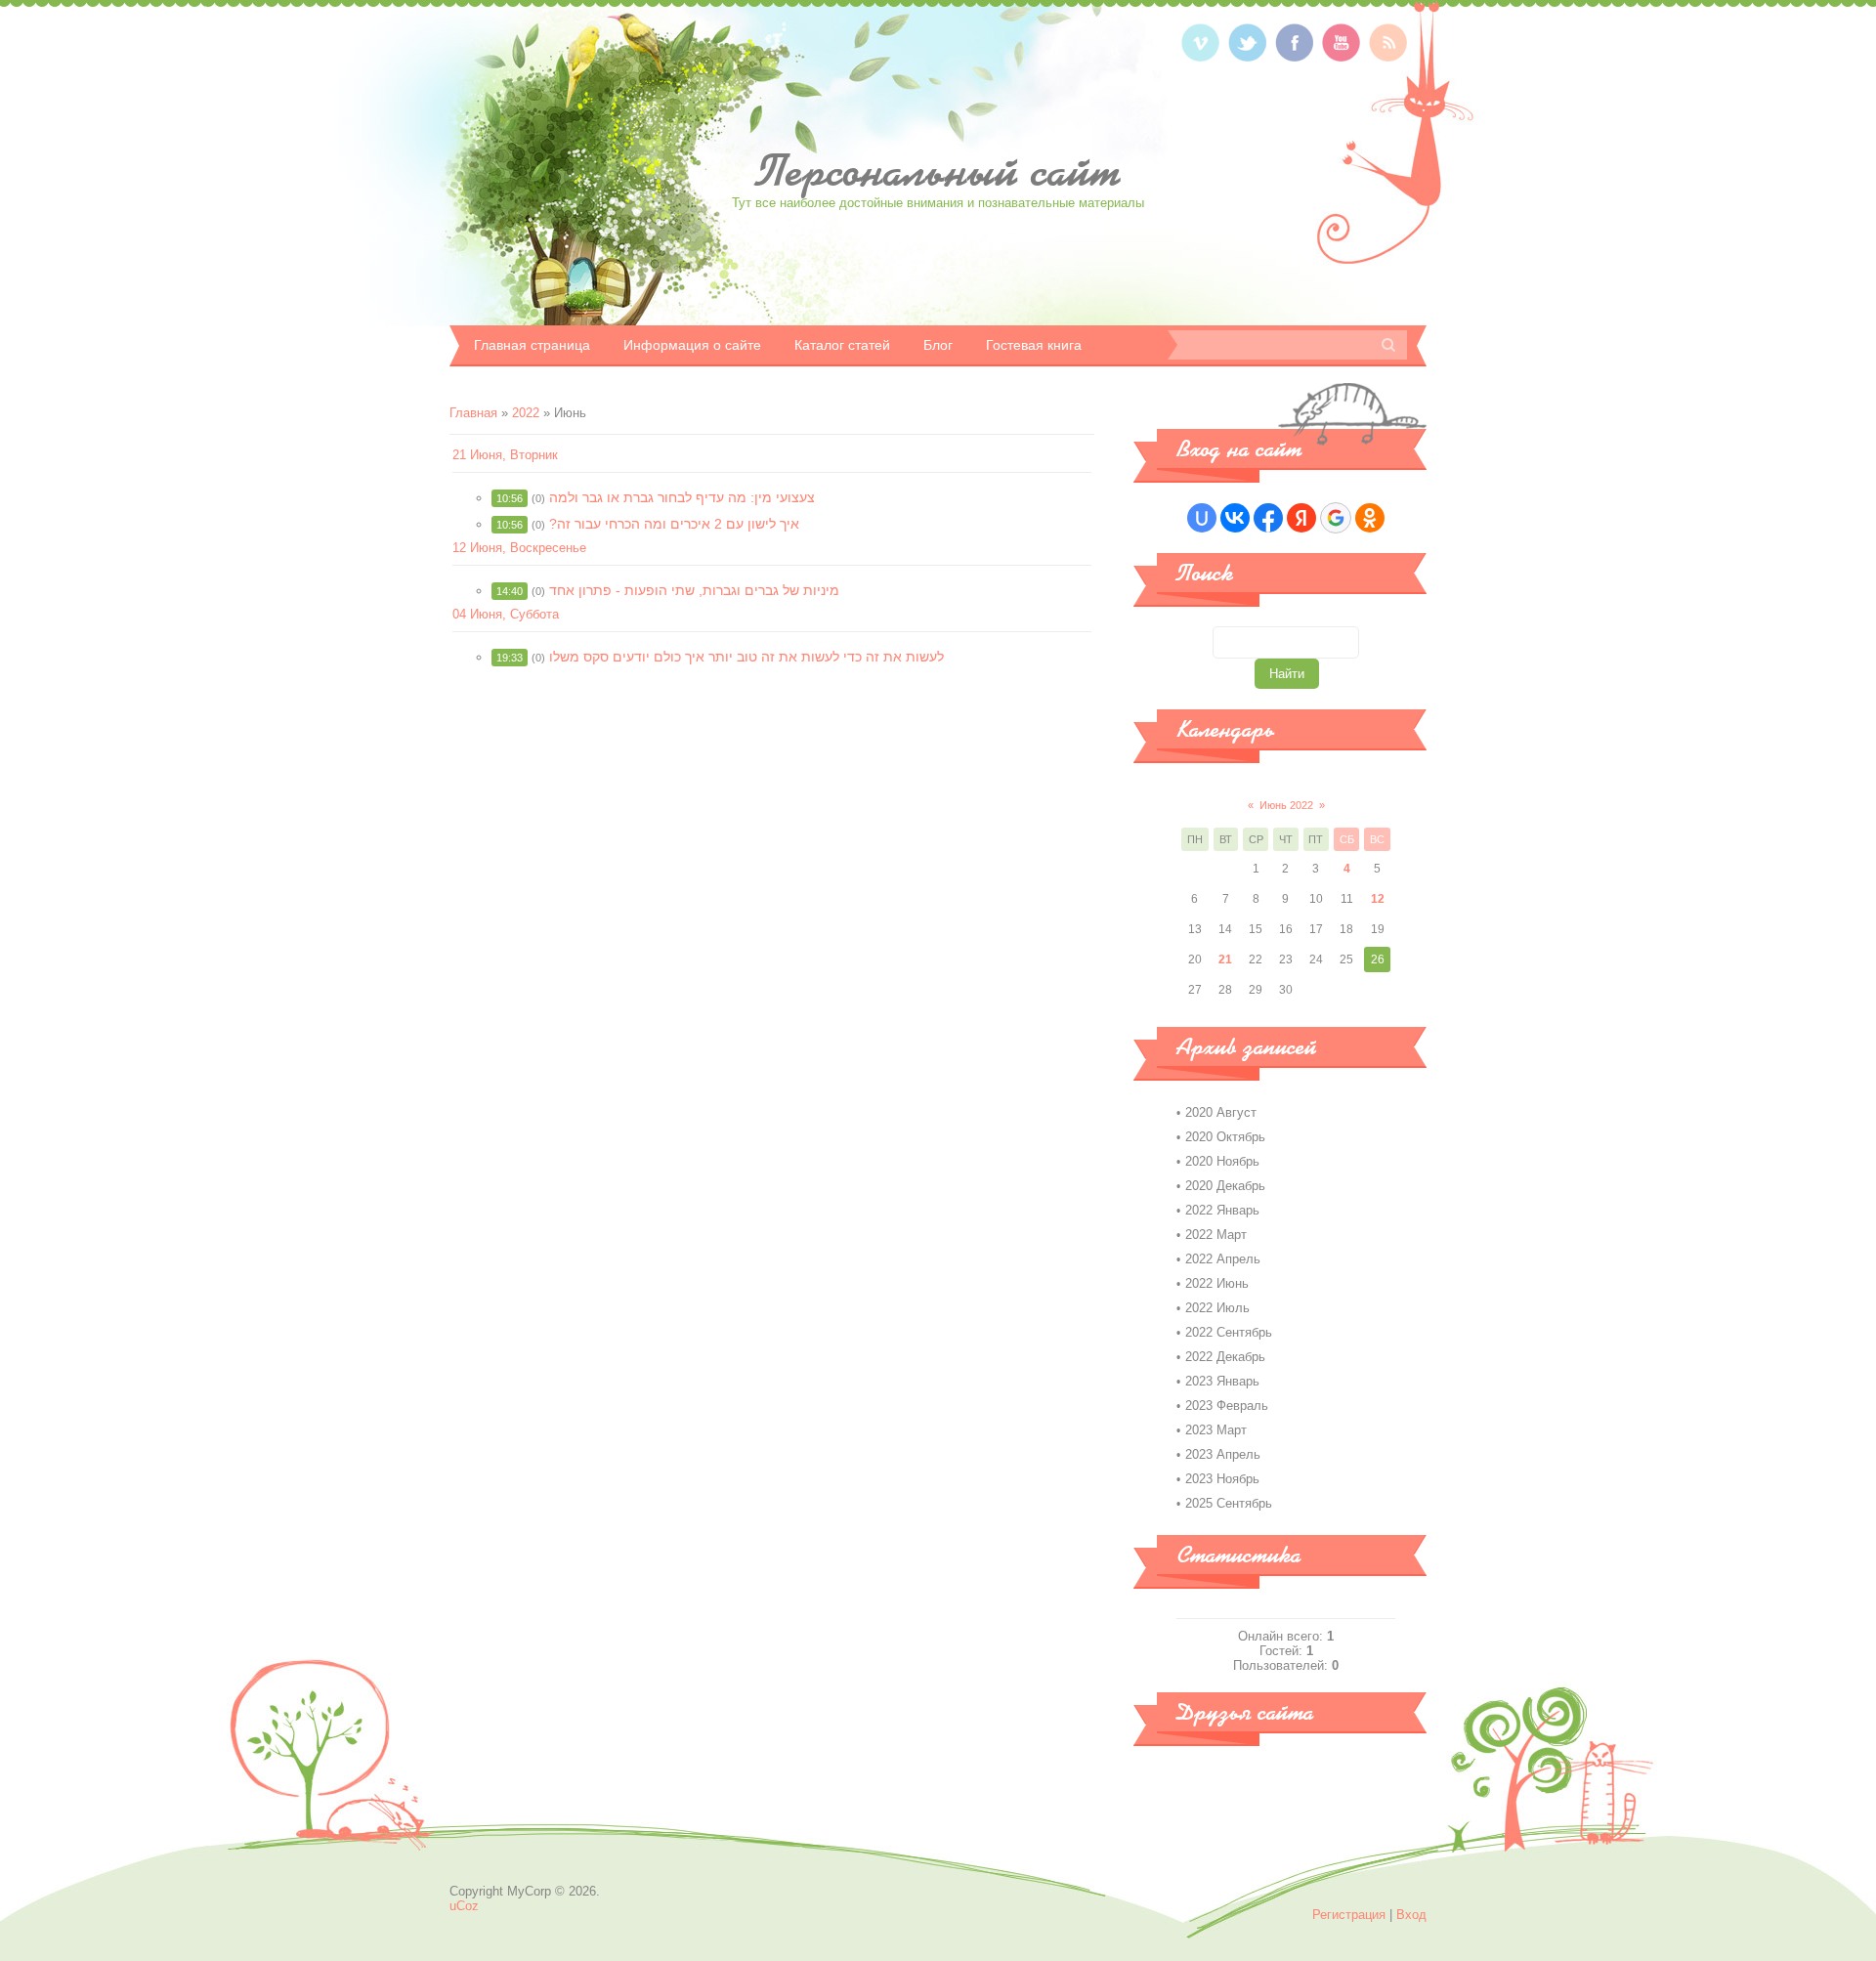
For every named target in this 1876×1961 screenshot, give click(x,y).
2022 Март (1216, 1235)
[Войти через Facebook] (1268, 518)
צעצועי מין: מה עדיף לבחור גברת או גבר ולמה (682, 497)
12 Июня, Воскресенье (519, 548)
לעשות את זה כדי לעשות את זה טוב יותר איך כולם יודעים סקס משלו (746, 657)
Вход (1411, 1915)
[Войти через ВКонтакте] (1235, 518)
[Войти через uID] (1202, 518)
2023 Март (1216, 1430)
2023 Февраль (1227, 1406)
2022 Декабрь (1225, 1357)
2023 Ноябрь (1222, 1479)
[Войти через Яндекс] (1301, 518)
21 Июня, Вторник (505, 455)
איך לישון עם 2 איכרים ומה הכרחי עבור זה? (674, 524)
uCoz (464, 1906)
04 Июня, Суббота (506, 614)
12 (1378, 899)
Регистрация (1349, 1915)
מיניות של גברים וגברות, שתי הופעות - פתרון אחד (694, 590)
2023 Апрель (1223, 1454)
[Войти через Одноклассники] (1370, 518)
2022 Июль (1217, 1308)
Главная (473, 413)
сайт (938, 171)
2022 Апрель (1223, 1259)
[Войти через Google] (1336, 518)
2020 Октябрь (1225, 1137)
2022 (526, 413)
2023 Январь (1222, 1381)
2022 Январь (1222, 1210)
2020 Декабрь (1225, 1186)
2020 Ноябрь (1222, 1161)
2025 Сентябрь (1229, 1503)
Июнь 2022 (1286, 805)
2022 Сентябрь (1229, 1332)
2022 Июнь (1217, 1283)
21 (1225, 959)
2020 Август (1221, 1112)
